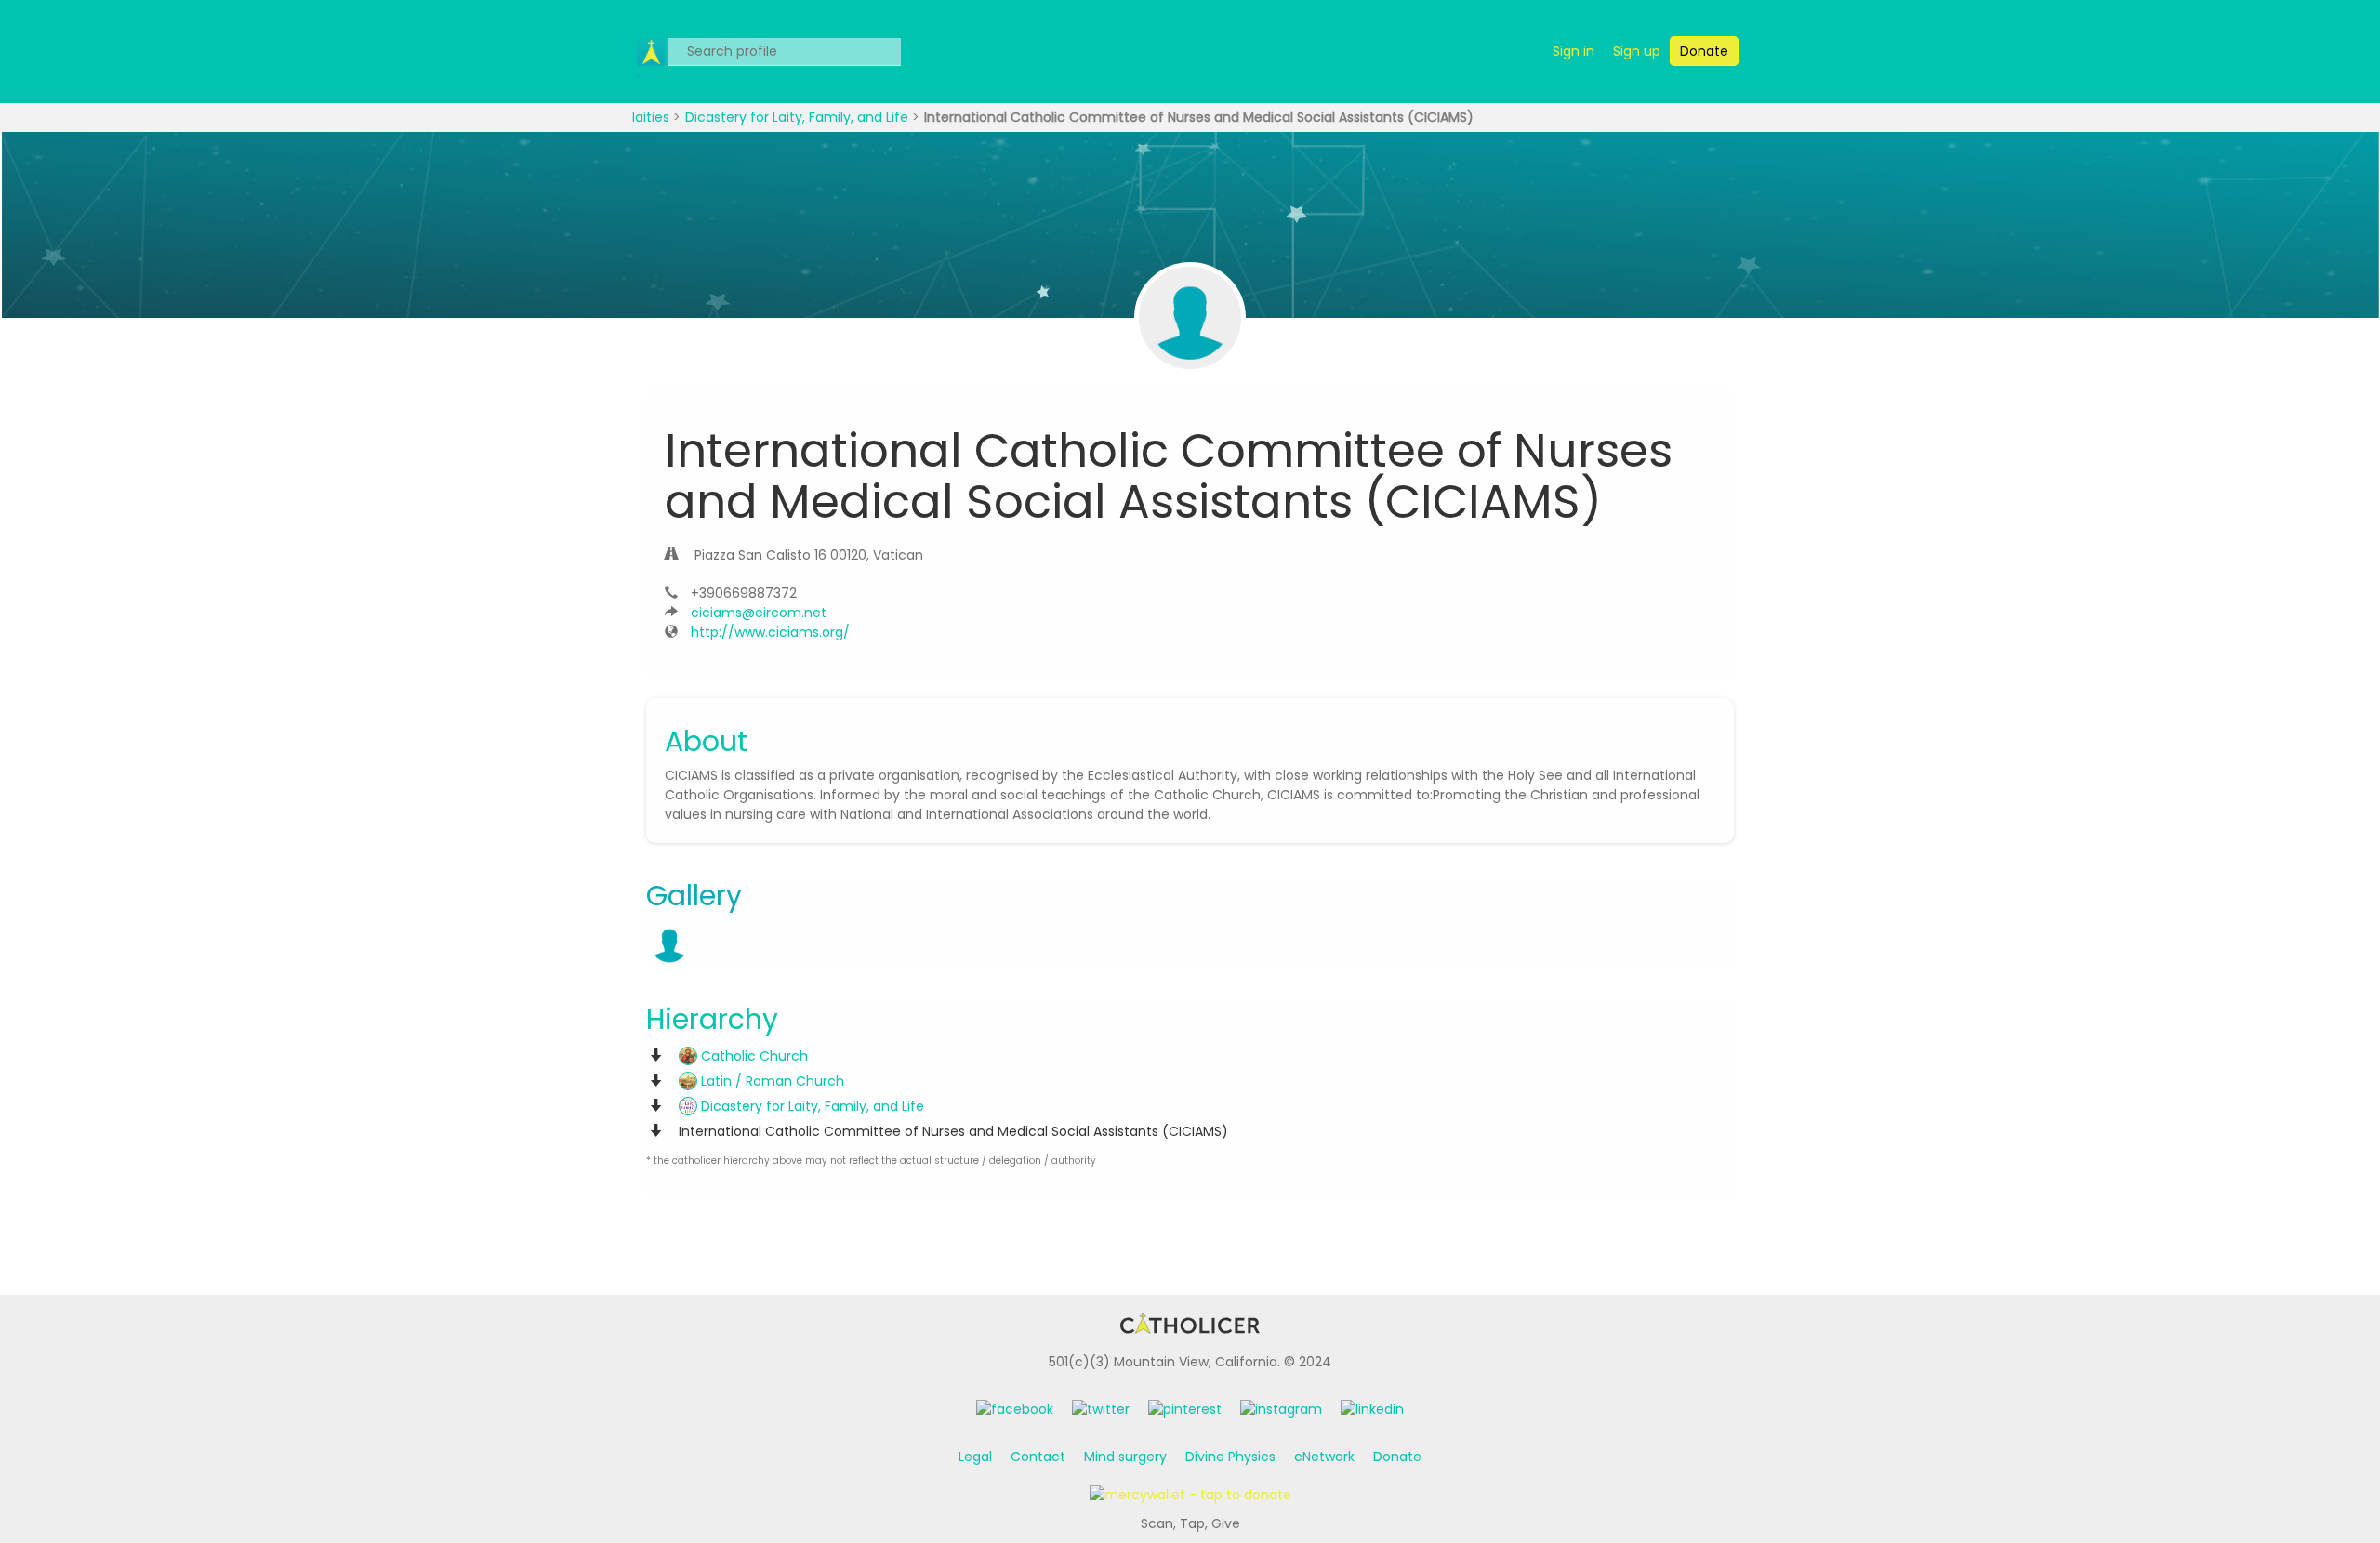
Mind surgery (1125, 1457)
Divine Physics (1230, 1457)
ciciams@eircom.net (759, 613)
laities (653, 117)
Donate (1397, 1457)
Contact (1038, 1457)
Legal (975, 1457)
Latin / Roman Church (771, 1081)
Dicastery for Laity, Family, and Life (799, 117)
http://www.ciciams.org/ (770, 632)
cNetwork (1324, 1457)
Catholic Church (753, 1056)
